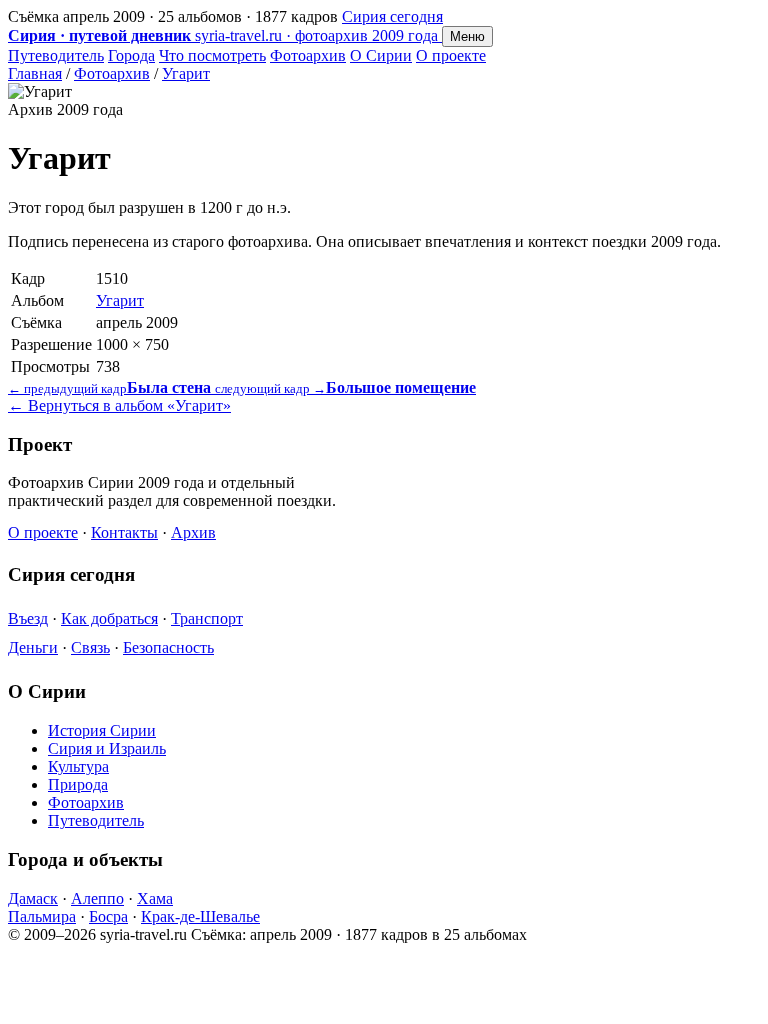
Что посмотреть (212, 55)
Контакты (124, 532)
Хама (155, 898)
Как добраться (109, 618)
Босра (108, 916)
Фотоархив (308, 55)
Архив (193, 532)
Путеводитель (56, 55)
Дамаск (33, 898)
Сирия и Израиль (107, 748)
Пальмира (42, 916)
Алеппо (97, 898)
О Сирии (381, 55)
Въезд (28, 618)
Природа (78, 784)
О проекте (451, 55)
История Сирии (102, 730)
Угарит (186, 73)
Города (131, 55)
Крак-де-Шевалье (200, 916)
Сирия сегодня (392, 16)
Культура (78, 766)
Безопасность (168, 647)
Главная (35, 73)
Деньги (33, 647)
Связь (90, 647)
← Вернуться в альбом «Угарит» (119, 405)
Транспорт (207, 618)
